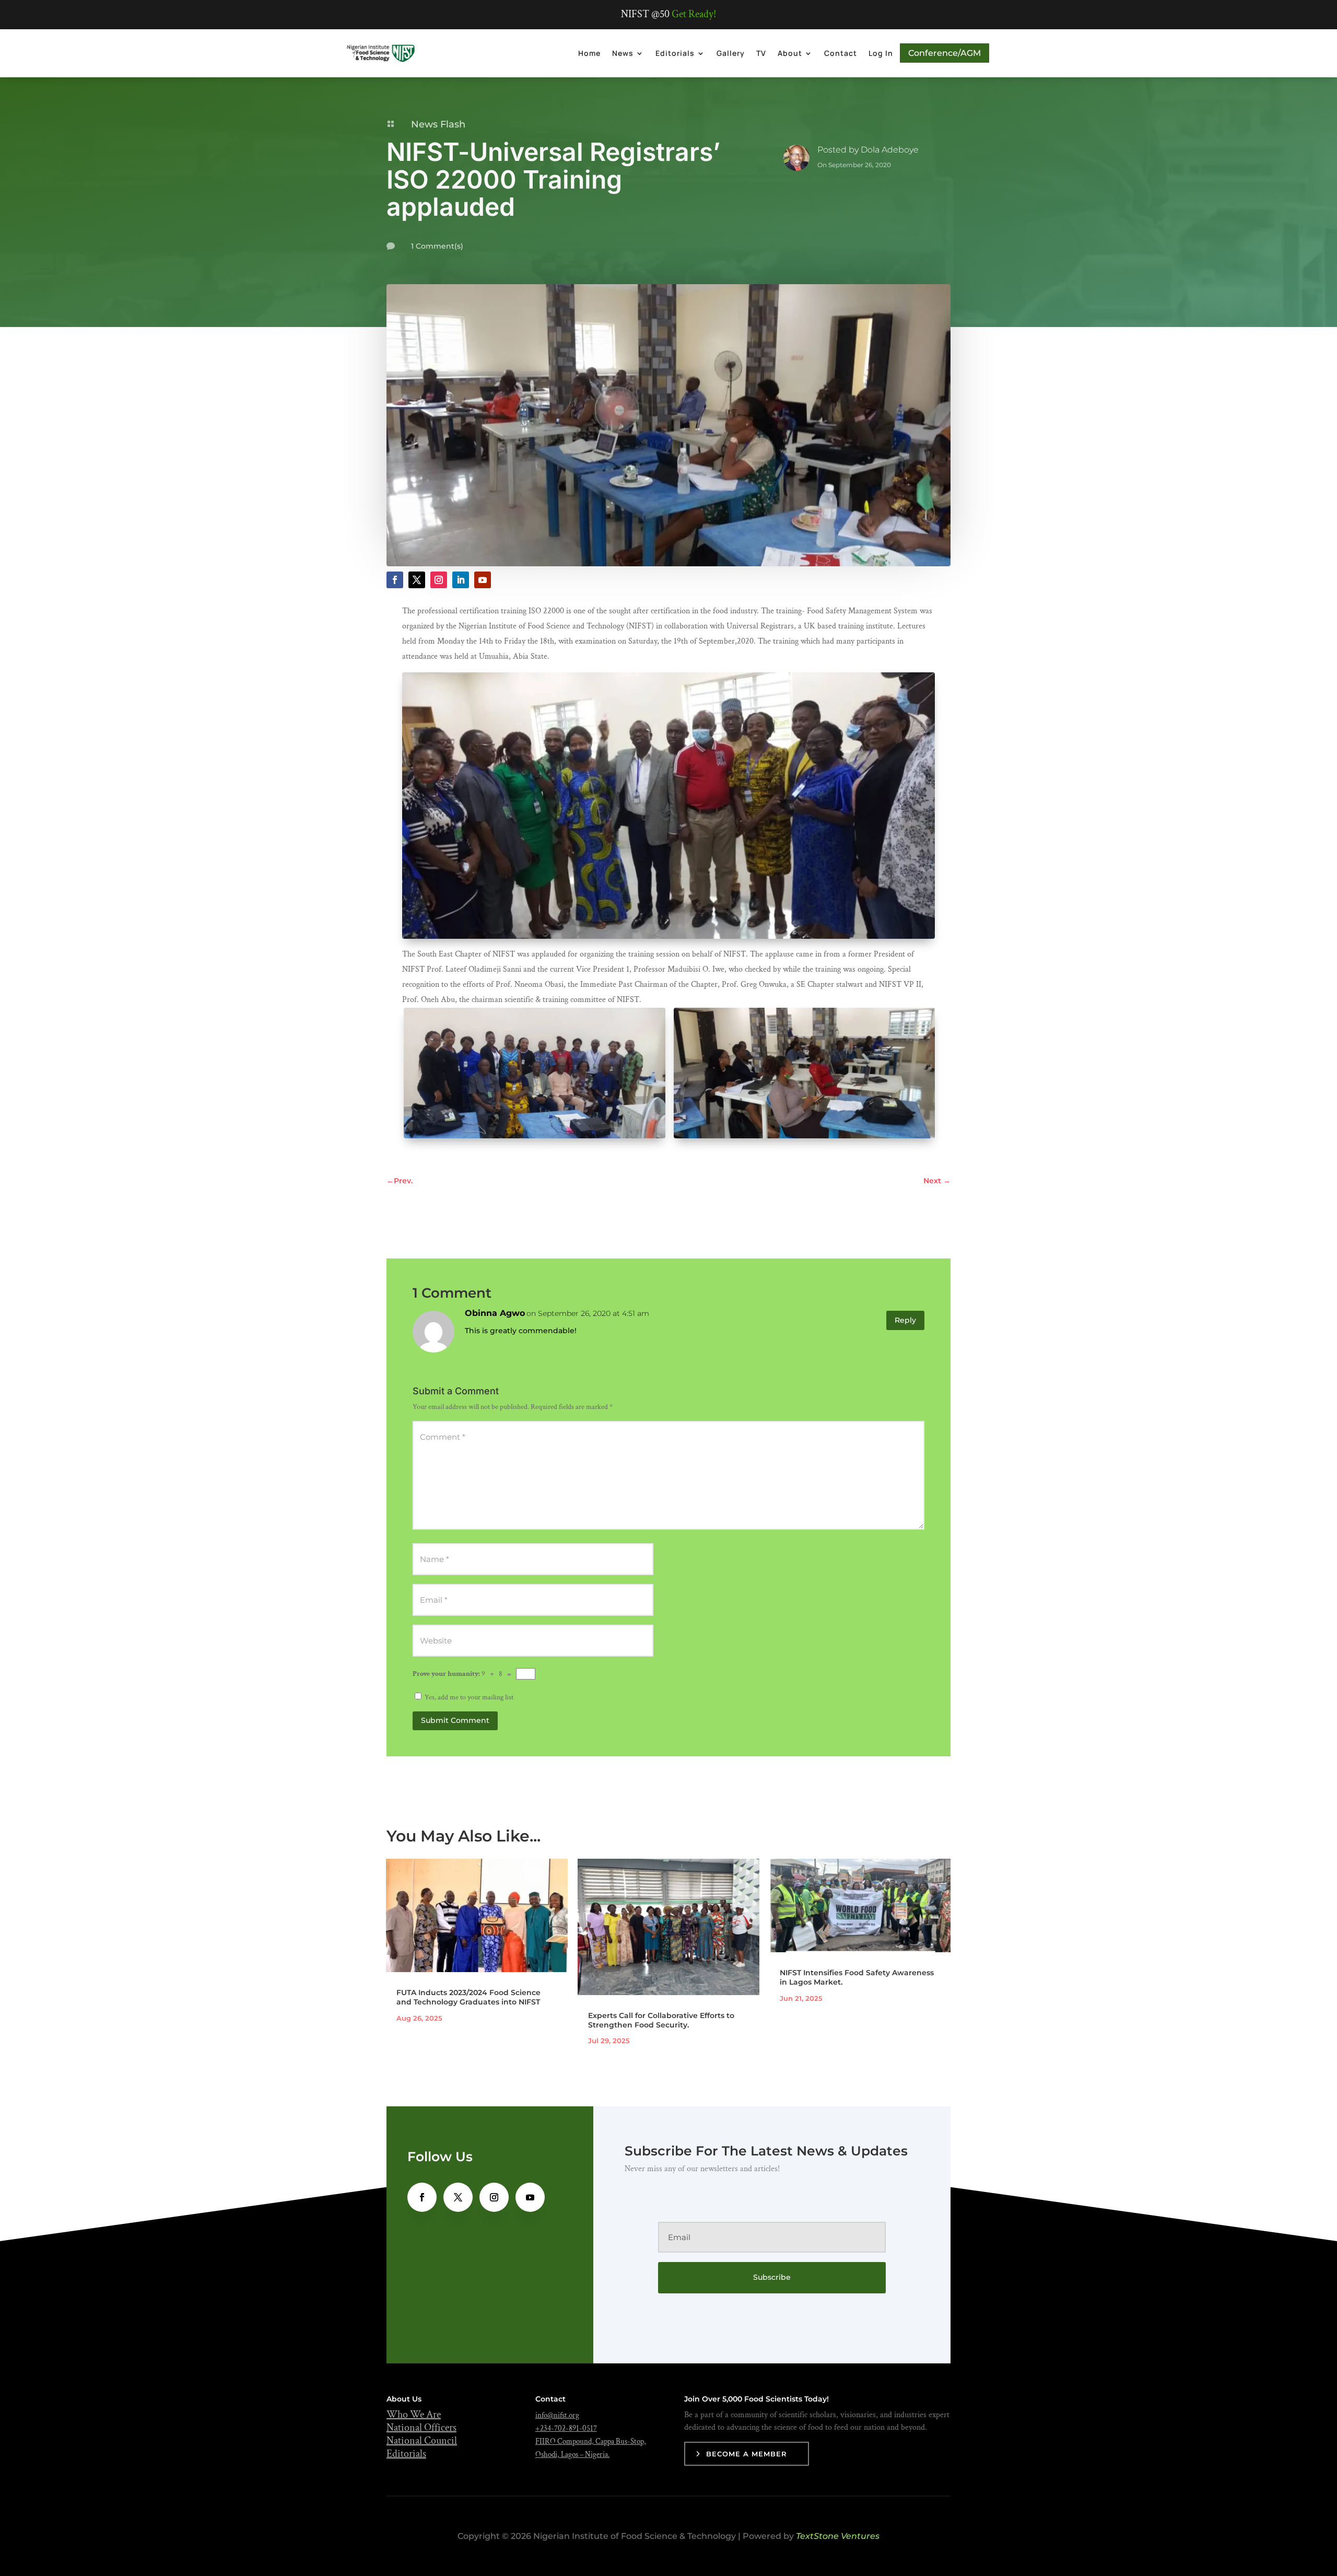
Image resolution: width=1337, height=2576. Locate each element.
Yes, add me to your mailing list (468, 1697)
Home (589, 53)
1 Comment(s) (437, 246)
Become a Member (747, 2454)
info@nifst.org (557, 2415)
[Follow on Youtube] (483, 580)
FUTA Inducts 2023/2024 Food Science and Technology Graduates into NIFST (468, 1997)
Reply (905, 1320)
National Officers (421, 2428)
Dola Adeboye (890, 150)
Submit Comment (455, 1720)
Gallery (731, 53)
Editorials (675, 53)
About (790, 53)
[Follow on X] (417, 580)
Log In (881, 53)
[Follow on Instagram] (439, 580)
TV (761, 53)
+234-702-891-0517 (566, 2428)
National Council (422, 2441)
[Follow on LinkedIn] (461, 580)
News (623, 53)
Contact (841, 53)
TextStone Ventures (838, 2536)
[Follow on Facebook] (395, 580)
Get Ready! (694, 14)
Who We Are (414, 2415)
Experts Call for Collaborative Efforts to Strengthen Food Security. (661, 2020)
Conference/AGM (945, 53)
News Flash (438, 124)
